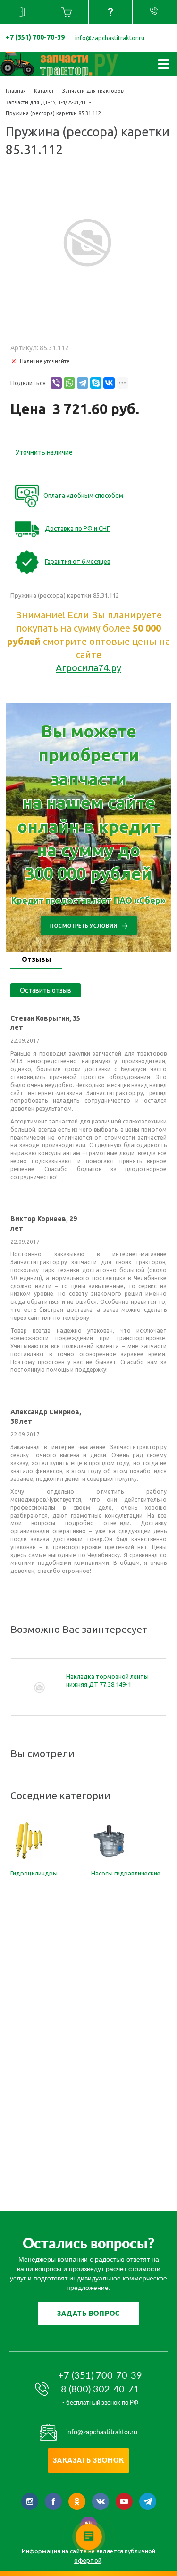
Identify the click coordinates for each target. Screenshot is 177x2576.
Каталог (44, 91)
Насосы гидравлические (126, 1873)
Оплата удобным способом (83, 495)
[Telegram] (83, 383)
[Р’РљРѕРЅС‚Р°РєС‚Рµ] (109, 383)
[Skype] (96, 383)
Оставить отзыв (46, 990)
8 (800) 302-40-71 (100, 2389)
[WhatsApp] (69, 383)
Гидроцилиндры (34, 1873)
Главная (16, 91)
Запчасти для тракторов (93, 91)
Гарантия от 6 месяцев (78, 561)
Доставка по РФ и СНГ (77, 528)
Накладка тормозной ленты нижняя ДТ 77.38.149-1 (107, 1680)
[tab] (36, 960)
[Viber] (56, 383)
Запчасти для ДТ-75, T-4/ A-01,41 (46, 102)
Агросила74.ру (88, 668)
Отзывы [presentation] (36, 959)
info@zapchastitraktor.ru (110, 38)
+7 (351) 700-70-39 (35, 37)
